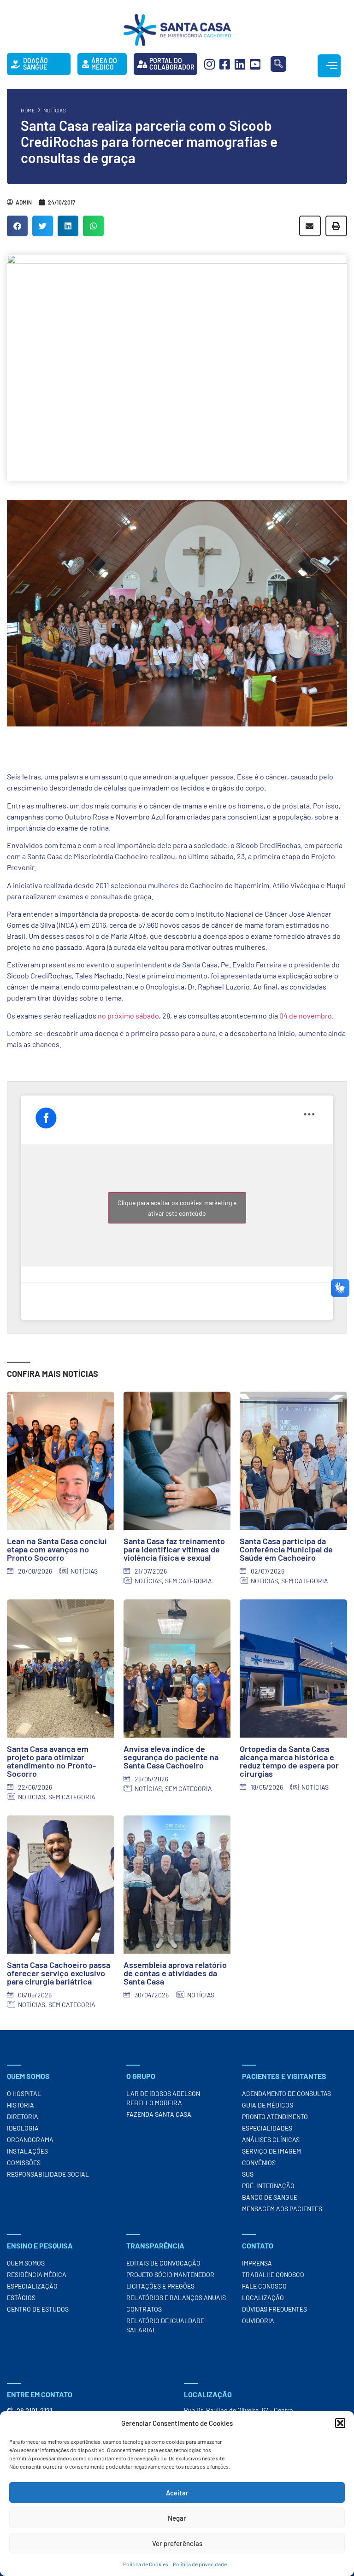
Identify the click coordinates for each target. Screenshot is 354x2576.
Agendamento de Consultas (286, 2093)
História (21, 2105)
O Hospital (24, 2093)
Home (28, 110)
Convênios (259, 2163)
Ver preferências (177, 2543)
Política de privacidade (200, 2564)
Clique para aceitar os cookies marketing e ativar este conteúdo (177, 1208)
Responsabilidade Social (48, 2174)
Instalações (27, 2151)
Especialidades (267, 2128)
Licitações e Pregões (160, 2286)
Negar (177, 2518)
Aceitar (177, 2493)
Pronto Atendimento (275, 2116)
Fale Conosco (264, 2286)
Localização (263, 2298)
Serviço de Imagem (271, 2151)
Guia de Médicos (268, 2105)
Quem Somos (26, 2263)
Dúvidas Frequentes (274, 2309)
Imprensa (257, 2263)
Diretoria (23, 2116)
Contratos (144, 2309)
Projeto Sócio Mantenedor (170, 2274)
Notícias (55, 110)
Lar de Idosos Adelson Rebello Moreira (163, 2098)
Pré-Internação (268, 2186)
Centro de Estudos (38, 2309)
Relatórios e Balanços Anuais (176, 2298)
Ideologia (23, 2128)
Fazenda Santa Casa (159, 2114)
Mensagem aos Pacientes (282, 2209)
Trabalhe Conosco (273, 2274)
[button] (340, 2423)
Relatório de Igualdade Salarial (165, 2325)
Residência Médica (37, 2274)
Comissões (24, 2163)
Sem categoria (189, 1581)
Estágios (21, 2298)
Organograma (30, 2140)
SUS (248, 2174)
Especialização (32, 2286)
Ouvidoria (258, 2321)
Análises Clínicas (271, 2140)
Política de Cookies (146, 2564)
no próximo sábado (128, 1016)
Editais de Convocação (163, 2263)
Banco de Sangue (270, 2197)
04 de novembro (306, 1016)
